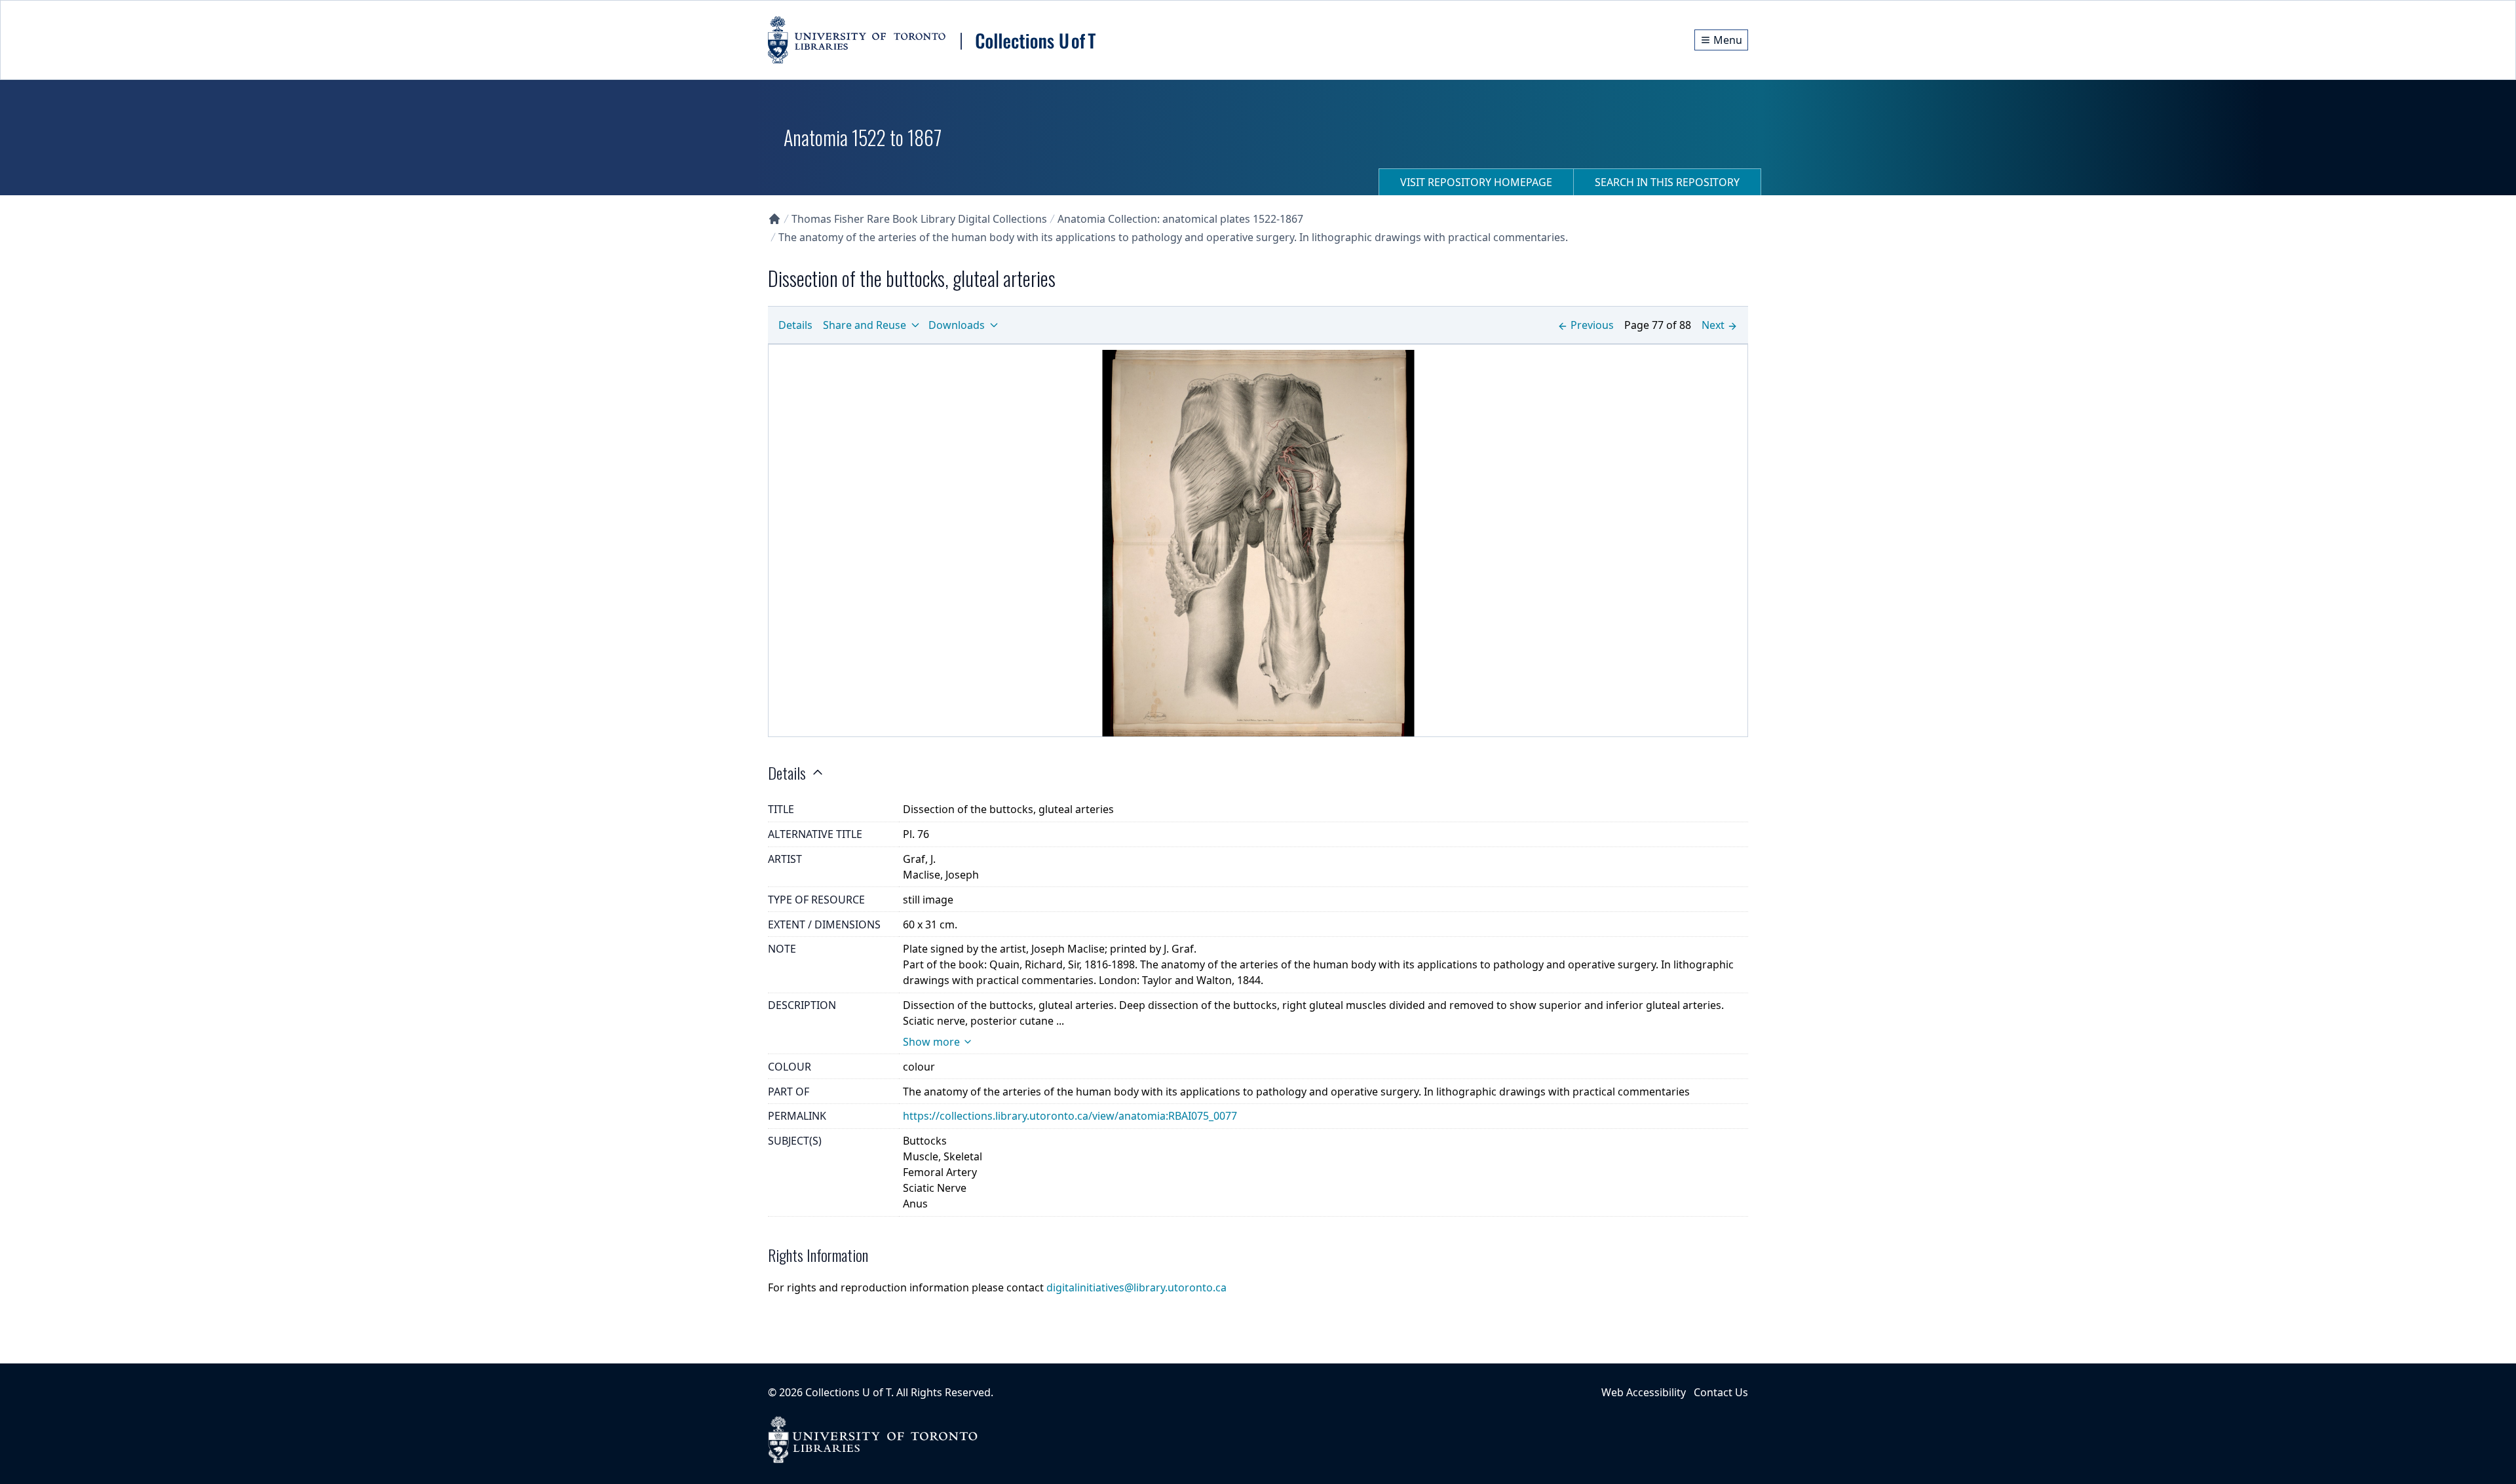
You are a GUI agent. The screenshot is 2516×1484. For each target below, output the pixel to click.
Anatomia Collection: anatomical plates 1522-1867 (1180, 219)
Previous (1592, 325)
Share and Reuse (865, 325)
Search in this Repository (1667, 182)
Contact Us (1721, 1392)
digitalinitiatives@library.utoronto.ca (1136, 1287)
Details (795, 325)
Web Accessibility (1644, 1392)
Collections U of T (848, 1392)
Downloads (957, 325)
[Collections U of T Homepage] (774, 219)
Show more (931, 1042)
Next (1713, 325)
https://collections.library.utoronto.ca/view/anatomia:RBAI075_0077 (1070, 1116)
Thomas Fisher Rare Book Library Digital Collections (919, 219)
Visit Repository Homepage (1476, 182)
